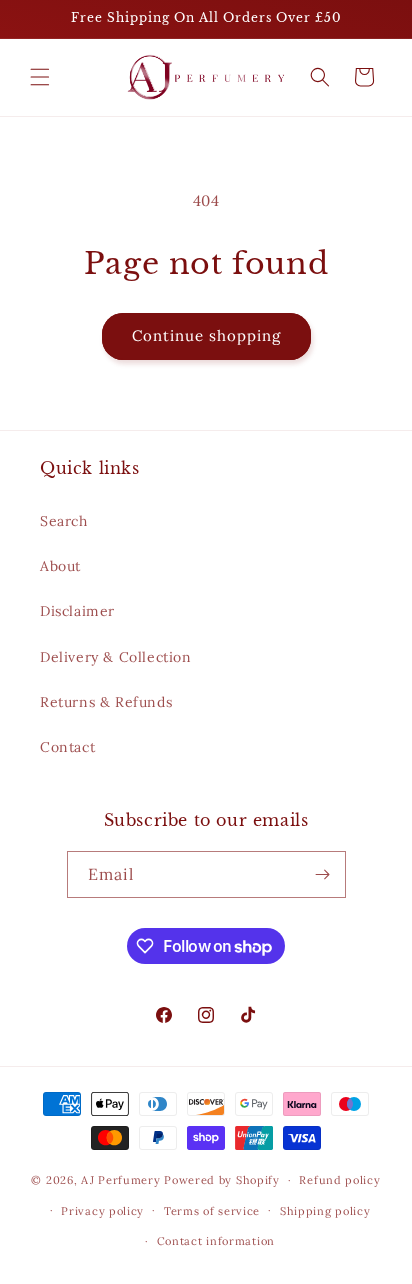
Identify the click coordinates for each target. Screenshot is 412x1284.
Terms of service (212, 1211)
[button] (40, 77)
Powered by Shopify (222, 1180)
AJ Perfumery (120, 1180)
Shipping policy (325, 1211)
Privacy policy (102, 1211)
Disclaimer (77, 611)
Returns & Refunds (106, 702)
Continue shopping (206, 335)
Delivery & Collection (116, 657)
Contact (67, 747)
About (60, 566)
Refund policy (339, 1180)
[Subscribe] (323, 874)
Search (64, 521)
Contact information (216, 1241)
